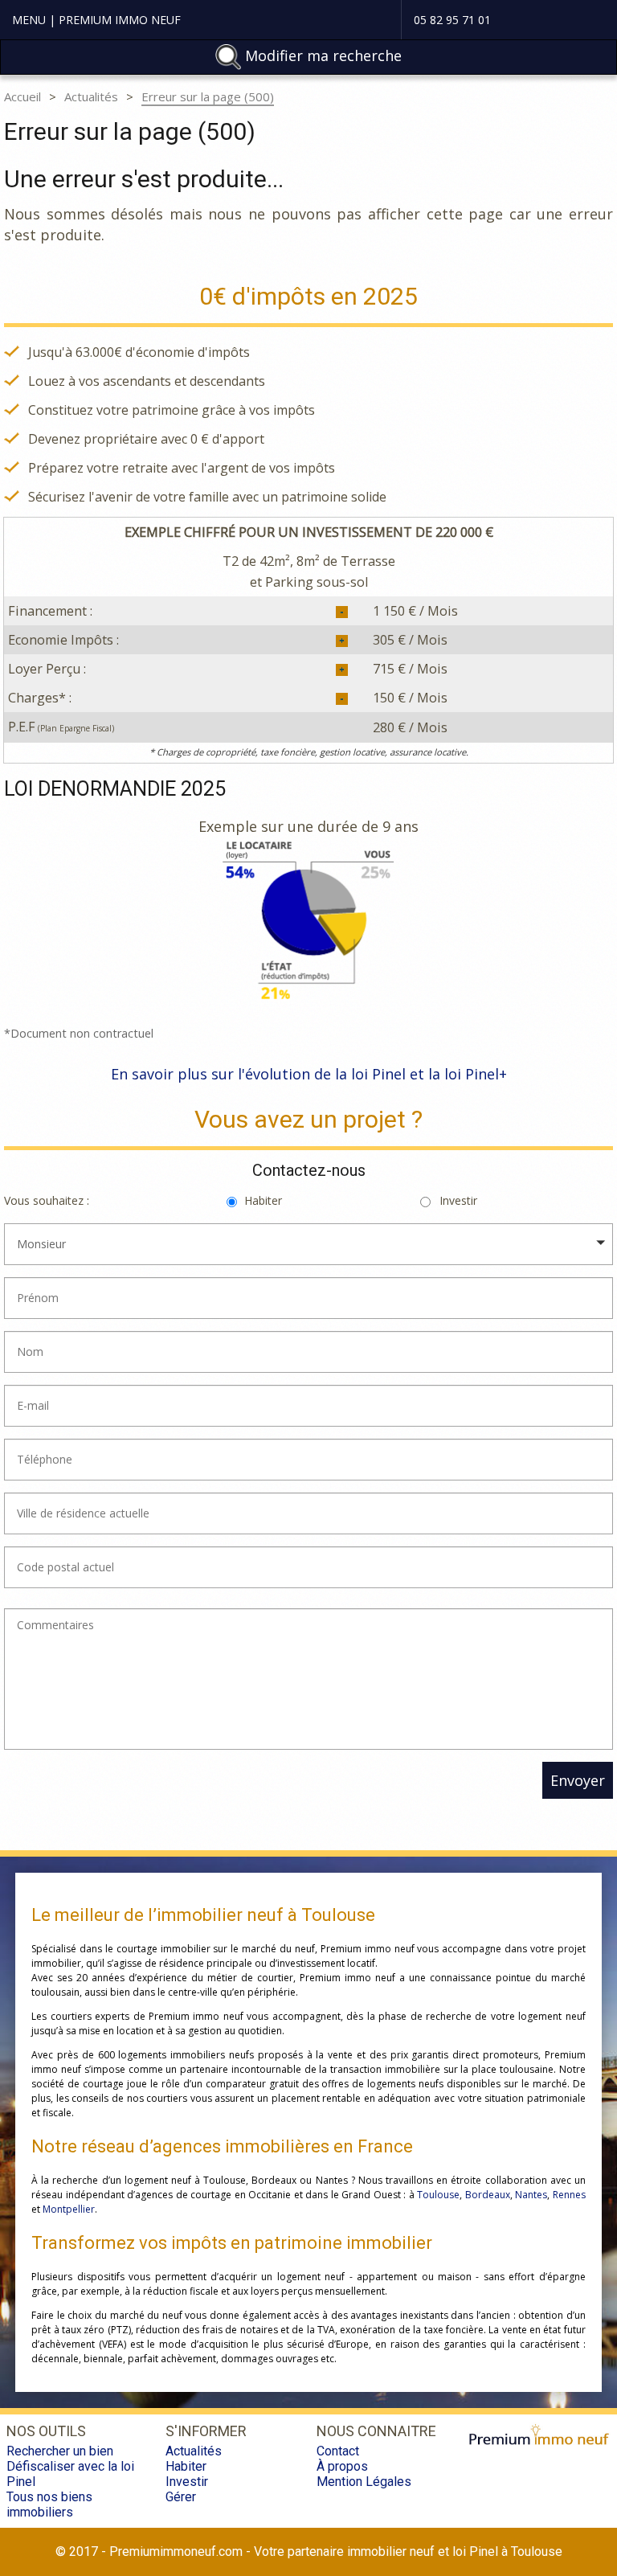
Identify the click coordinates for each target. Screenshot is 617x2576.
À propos (342, 2466)
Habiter (263, 1200)
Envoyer (578, 1780)
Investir (458, 1200)
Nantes (531, 2195)
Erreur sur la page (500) (208, 96)
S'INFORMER (206, 2431)
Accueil (22, 96)
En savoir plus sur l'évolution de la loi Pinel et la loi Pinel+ (309, 1074)
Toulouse (438, 2195)
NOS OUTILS (46, 2431)
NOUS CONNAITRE (376, 2431)
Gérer (181, 2497)
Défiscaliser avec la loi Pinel (70, 2474)
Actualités (91, 96)
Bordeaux (488, 2195)
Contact (338, 2451)
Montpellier (69, 2209)
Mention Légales (364, 2482)
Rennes (569, 2195)
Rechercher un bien (60, 2451)
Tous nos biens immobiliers (49, 2504)
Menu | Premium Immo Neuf (96, 20)
